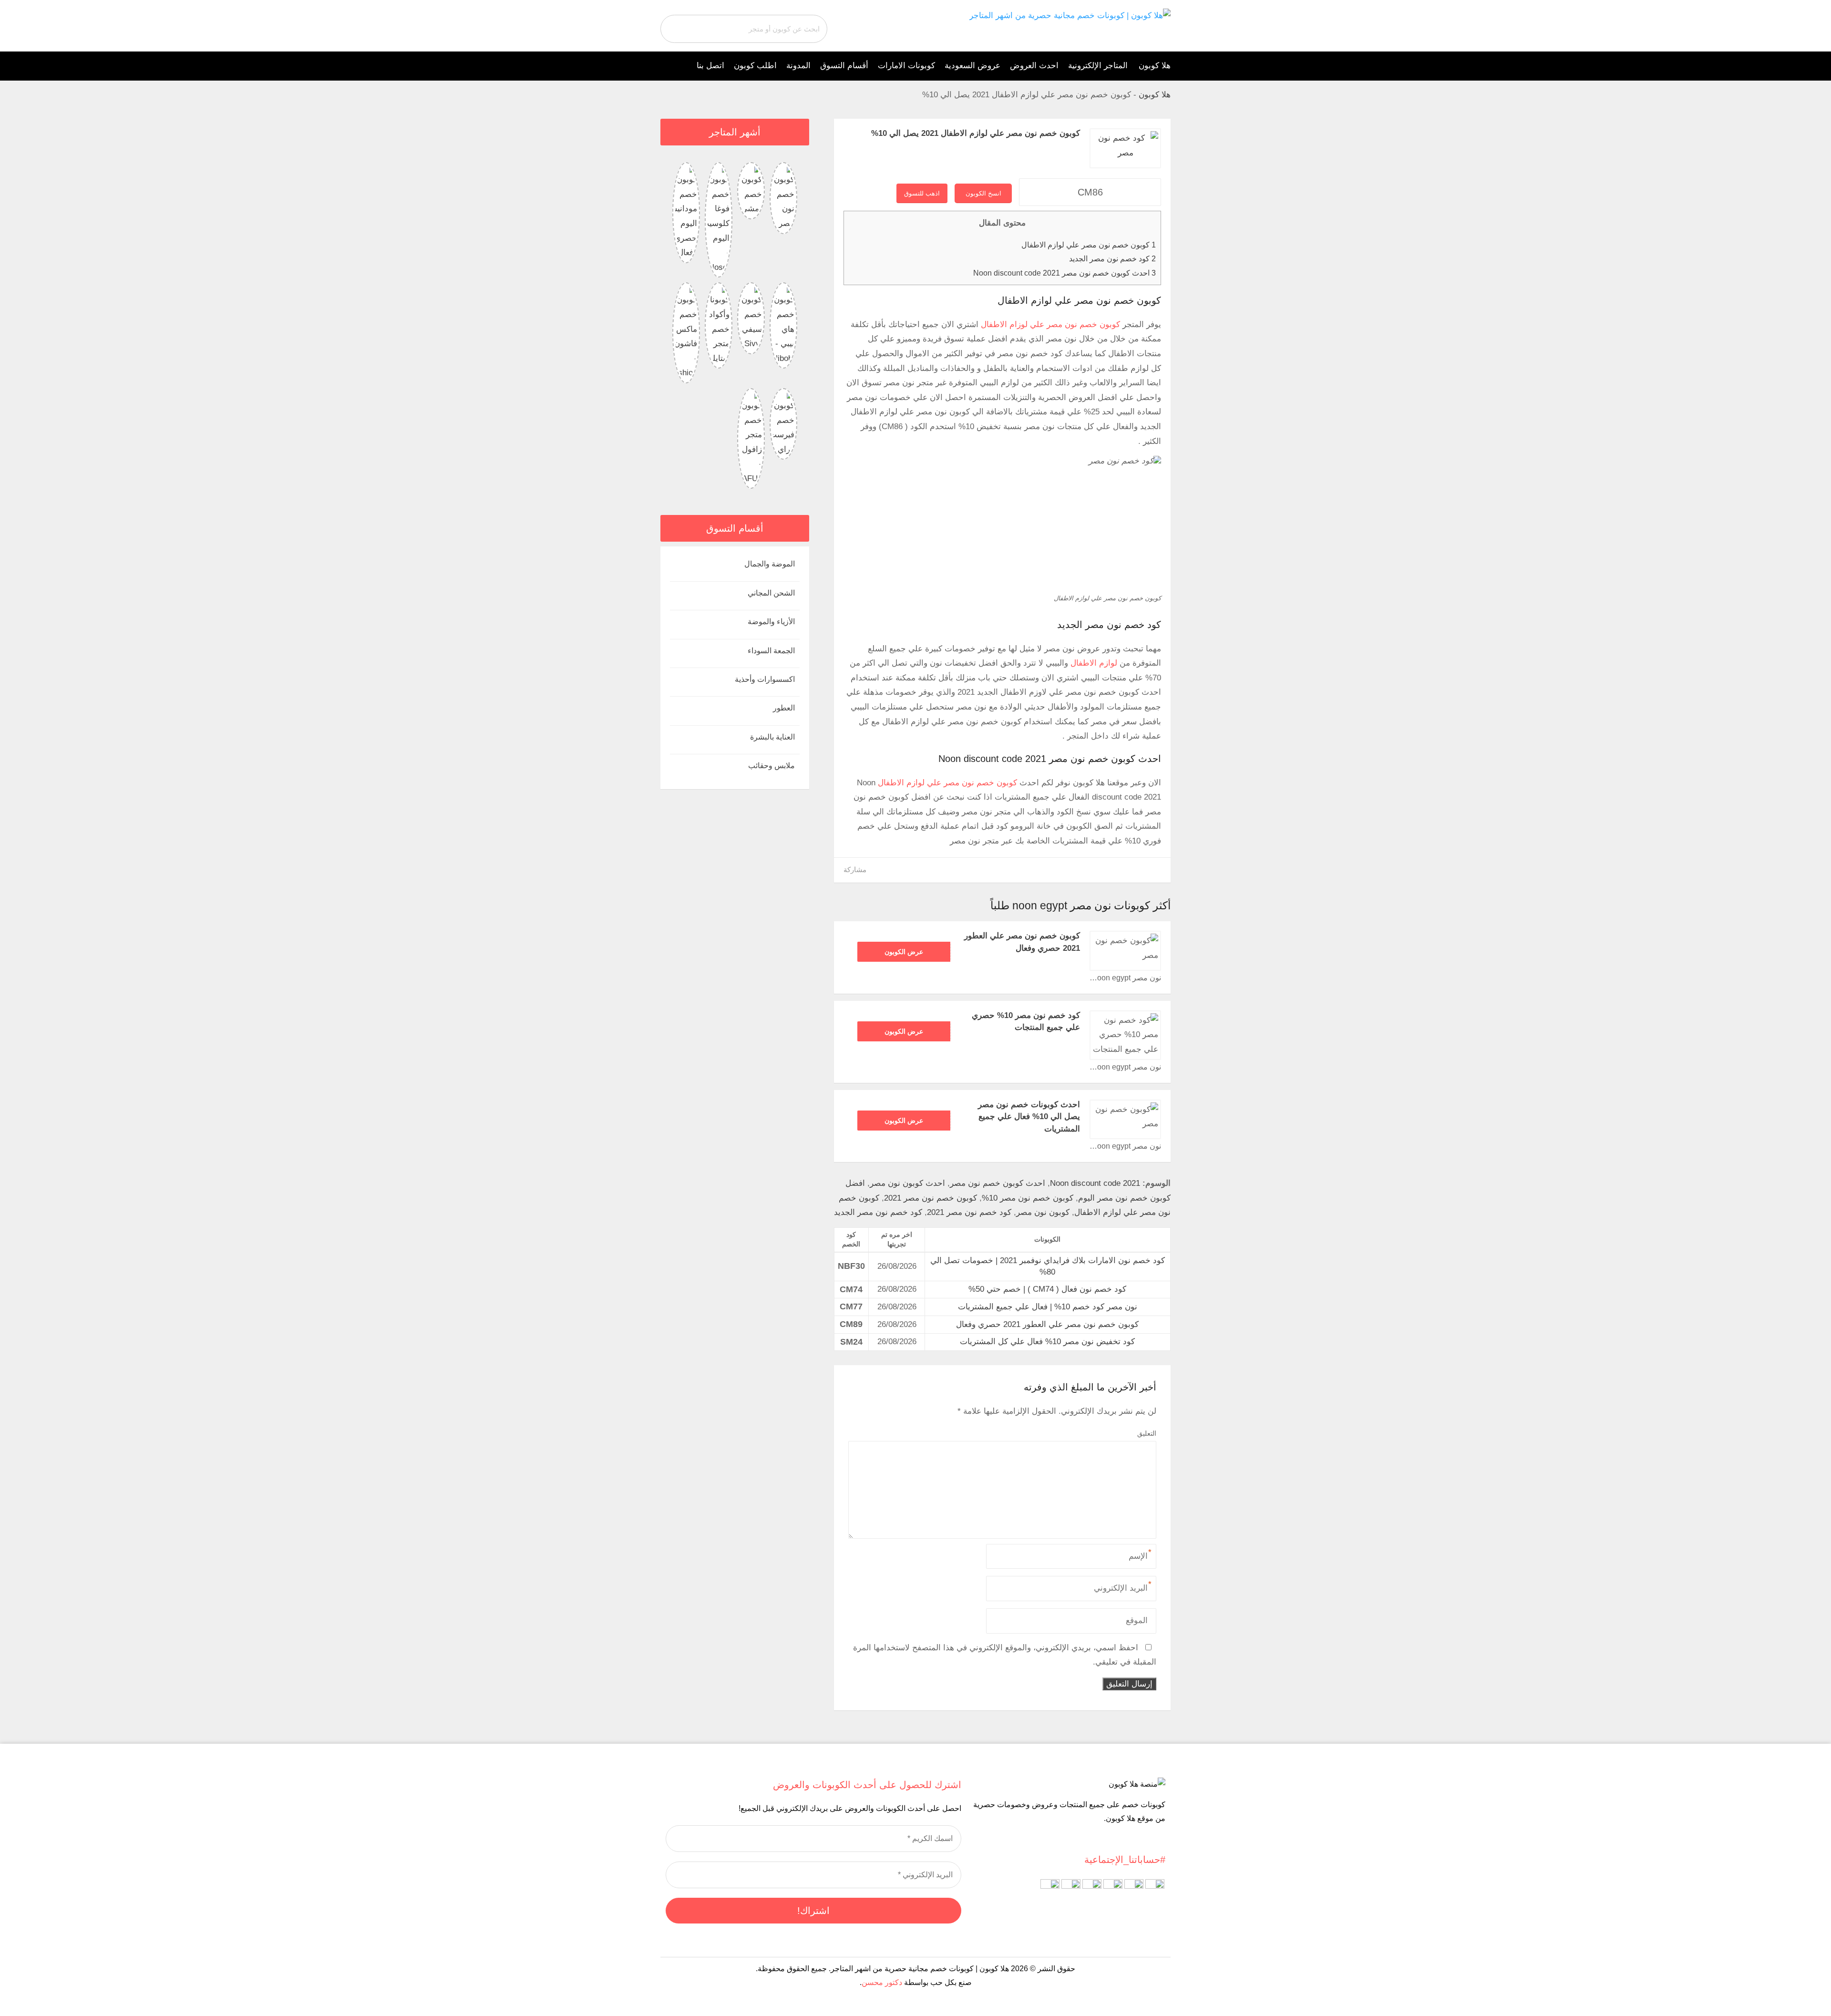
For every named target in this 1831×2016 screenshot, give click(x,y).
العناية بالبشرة (772, 737)
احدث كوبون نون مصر (907, 1183)
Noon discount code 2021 (1095, 1183)
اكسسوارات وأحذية (765, 679)
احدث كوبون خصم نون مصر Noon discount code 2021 (1065, 273)
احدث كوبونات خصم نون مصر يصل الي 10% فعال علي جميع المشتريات (1029, 1117)
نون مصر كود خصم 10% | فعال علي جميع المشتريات (1048, 1307)
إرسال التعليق (1129, 1684)
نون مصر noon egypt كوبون (1125, 978)
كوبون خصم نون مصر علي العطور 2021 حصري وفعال (1047, 1324)
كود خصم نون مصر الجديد (1112, 258)
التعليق (1147, 1433)
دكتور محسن (882, 1982)
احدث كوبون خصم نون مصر (998, 1183)
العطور (784, 708)
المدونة (798, 66)
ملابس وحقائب (771, 766)
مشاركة (855, 869)
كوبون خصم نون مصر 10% (1028, 1198)
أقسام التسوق (844, 66)
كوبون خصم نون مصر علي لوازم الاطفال (1089, 245)
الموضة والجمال (770, 564)
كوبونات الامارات (906, 66)
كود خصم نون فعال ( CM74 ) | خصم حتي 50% (1047, 1289)
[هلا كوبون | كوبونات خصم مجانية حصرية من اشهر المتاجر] (1070, 15)
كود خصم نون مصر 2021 (969, 1212)
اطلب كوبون (755, 66)
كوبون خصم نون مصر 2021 (931, 1198)
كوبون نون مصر (1043, 1212)
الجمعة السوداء (771, 651)
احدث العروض (1034, 66)
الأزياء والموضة (771, 622)
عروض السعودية (972, 66)
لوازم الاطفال (1094, 663)
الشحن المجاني (771, 593)
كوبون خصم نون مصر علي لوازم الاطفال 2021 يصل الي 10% (976, 133)
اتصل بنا (710, 66)
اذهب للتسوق (922, 193)
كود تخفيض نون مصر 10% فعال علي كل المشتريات (1047, 1342)
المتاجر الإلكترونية (1098, 66)
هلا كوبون (1155, 66)
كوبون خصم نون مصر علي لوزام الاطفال (1050, 324)
